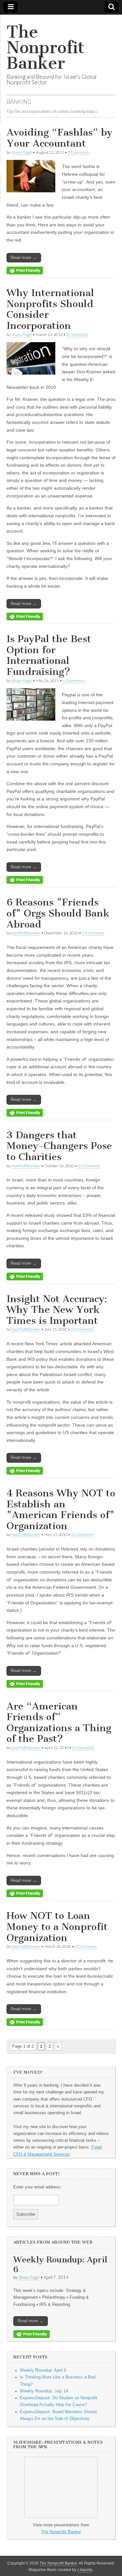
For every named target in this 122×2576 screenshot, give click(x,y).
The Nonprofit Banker (46, 48)
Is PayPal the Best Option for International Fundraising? (49, 655)
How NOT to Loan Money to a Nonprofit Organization (57, 1927)
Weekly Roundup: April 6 (60, 2264)
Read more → (24, 258)
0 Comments (79, 152)
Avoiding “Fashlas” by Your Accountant (60, 138)
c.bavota (85, 2570)
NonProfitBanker (26, 933)
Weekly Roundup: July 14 (44, 2391)
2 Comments (82, 1534)
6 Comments (74, 681)
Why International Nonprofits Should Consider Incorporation (50, 309)
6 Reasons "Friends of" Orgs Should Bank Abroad (58, 913)
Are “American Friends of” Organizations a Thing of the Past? (59, 1723)
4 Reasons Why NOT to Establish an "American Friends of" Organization (61, 1510)
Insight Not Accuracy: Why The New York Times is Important (57, 1310)
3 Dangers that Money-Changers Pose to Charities (59, 1146)
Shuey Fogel (22, 152)
